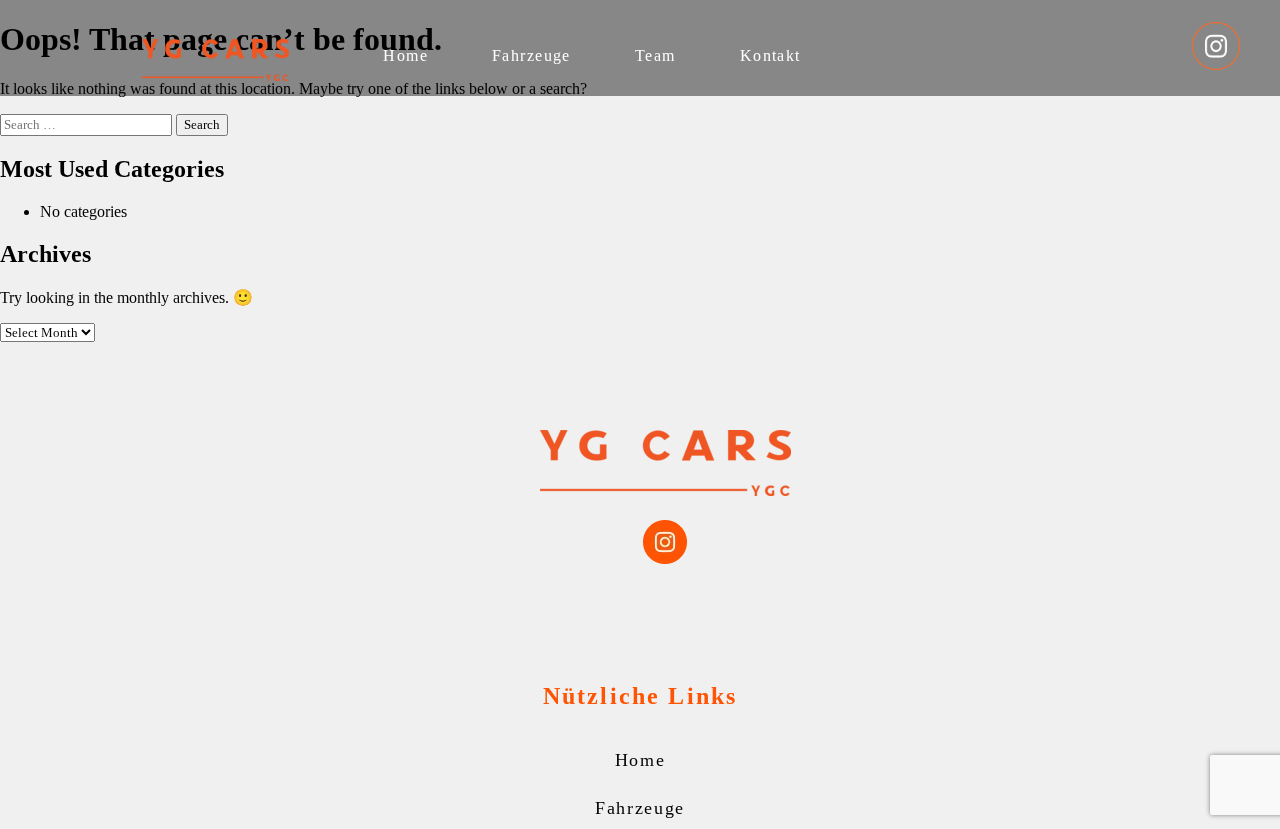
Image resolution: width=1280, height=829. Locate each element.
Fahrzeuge (531, 55)
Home (405, 55)
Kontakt (770, 55)
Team (655, 55)
